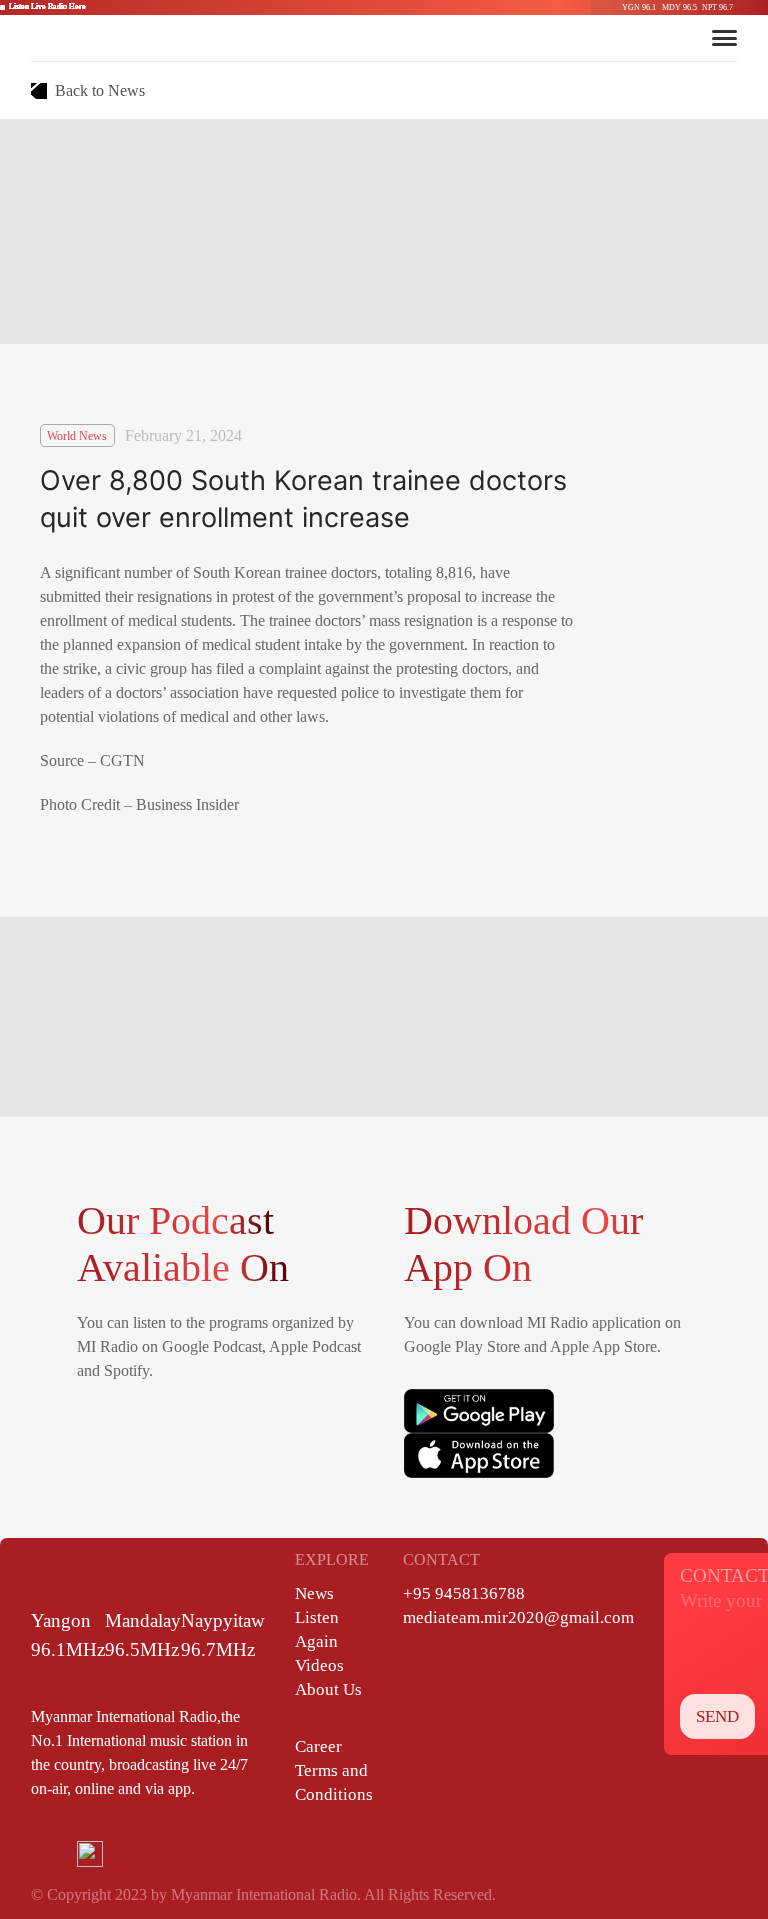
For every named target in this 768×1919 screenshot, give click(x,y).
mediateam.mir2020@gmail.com (518, 1617)
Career (318, 1746)
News (314, 1593)
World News (77, 436)
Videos (319, 1665)
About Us (328, 1689)
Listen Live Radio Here (47, 6)
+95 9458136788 (464, 1593)
